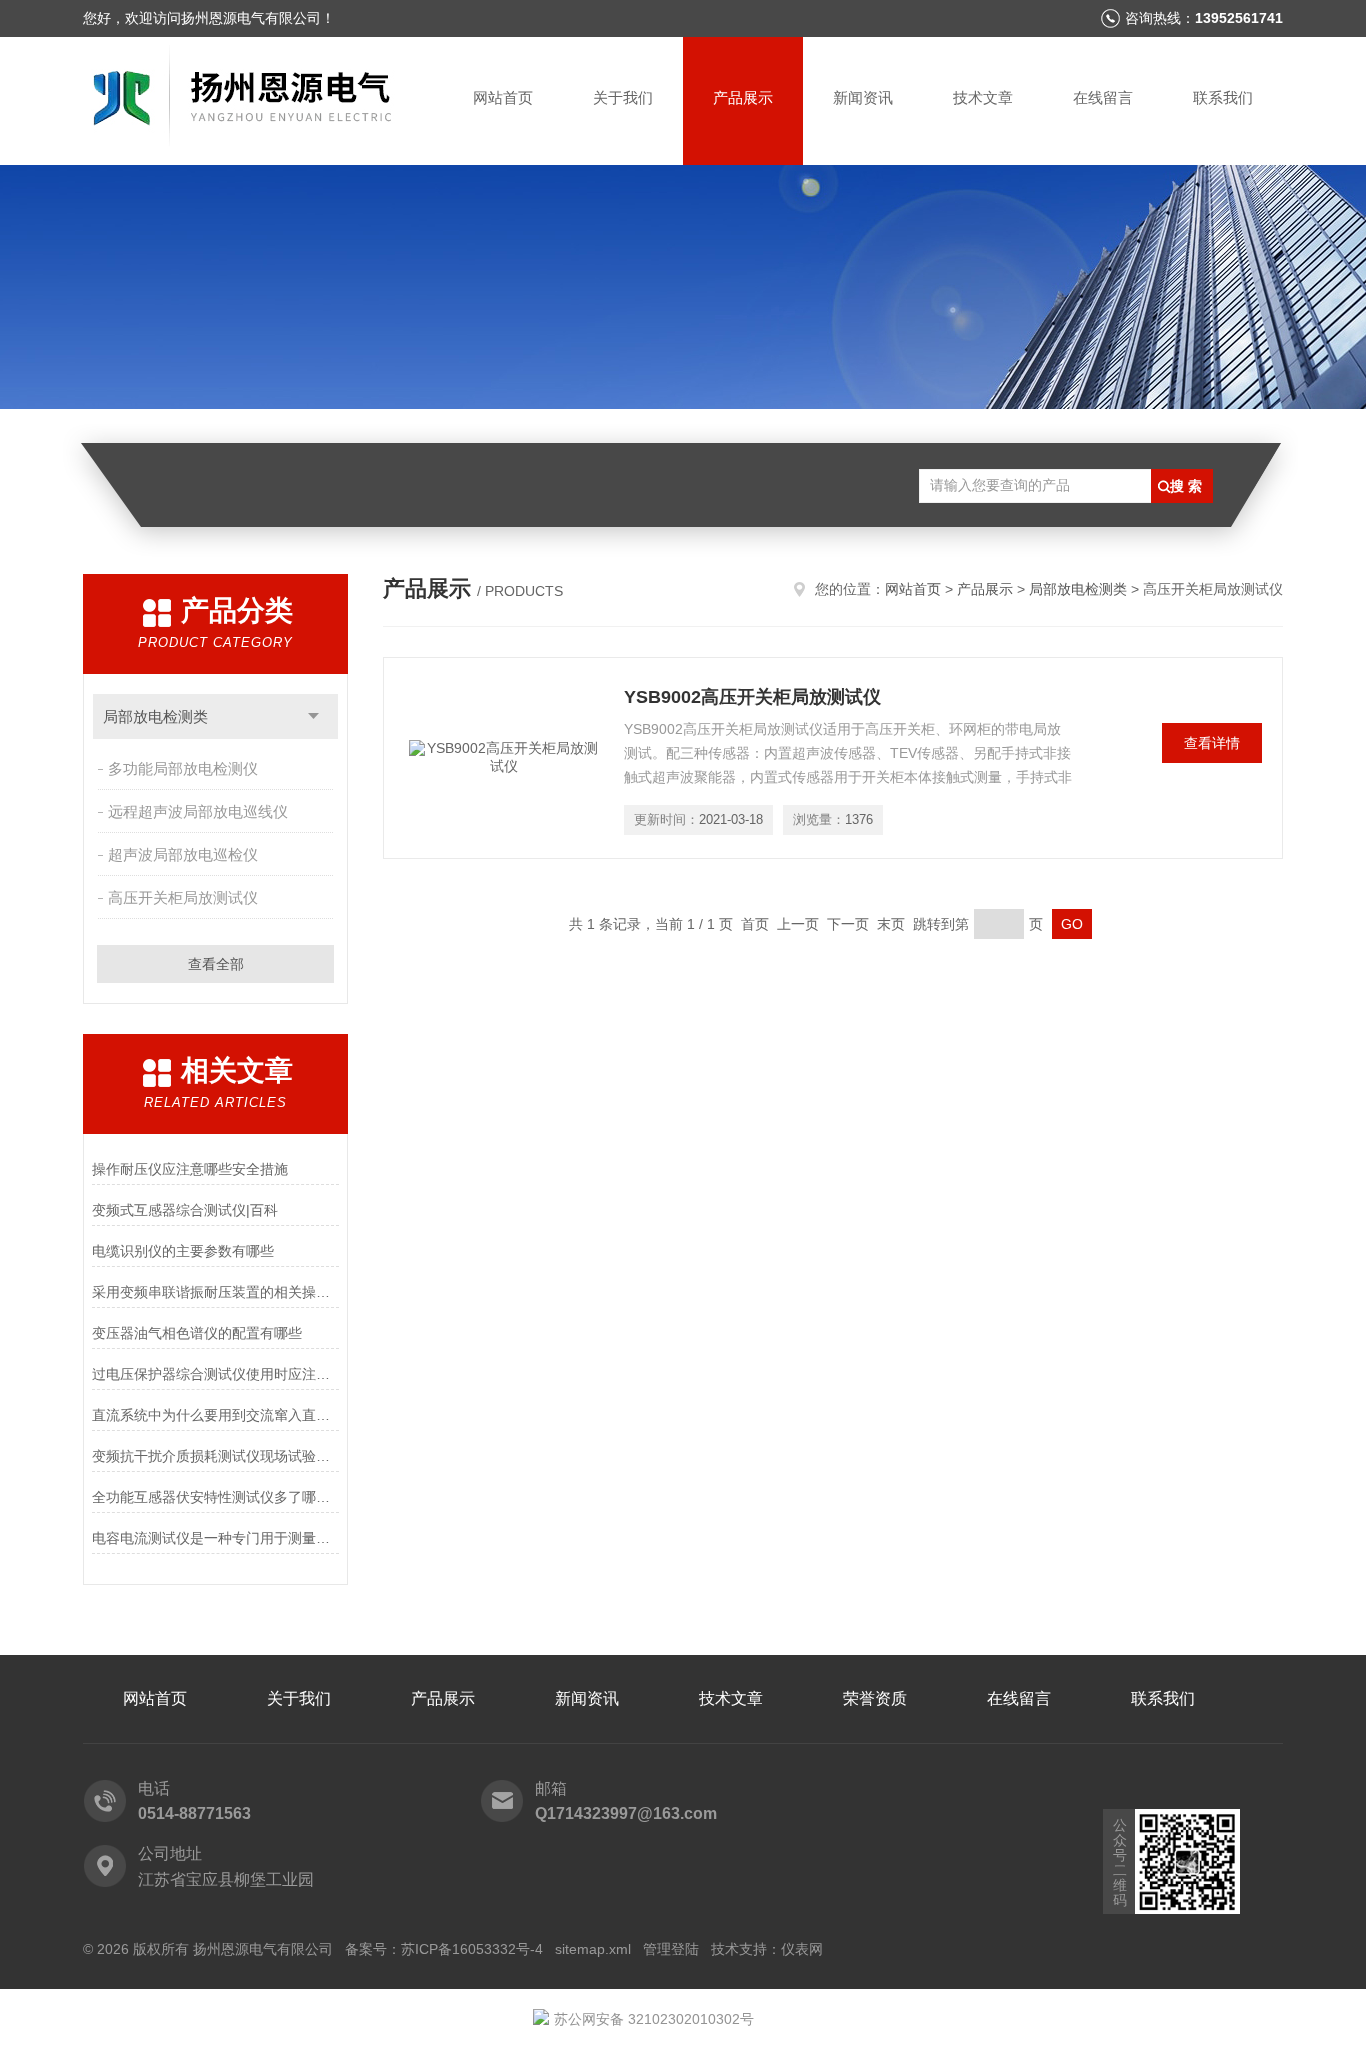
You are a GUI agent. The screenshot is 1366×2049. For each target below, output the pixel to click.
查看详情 (1212, 743)
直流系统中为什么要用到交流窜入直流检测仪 (215, 1415)
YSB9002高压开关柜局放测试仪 (752, 697)
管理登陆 (671, 1949)
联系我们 (1223, 97)
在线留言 (1103, 97)
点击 (313, 716)
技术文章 (983, 97)
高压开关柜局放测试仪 (183, 897)
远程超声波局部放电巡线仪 (198, 811)
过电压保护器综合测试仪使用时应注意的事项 (215, 1374)
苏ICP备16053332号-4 (472, 1949)
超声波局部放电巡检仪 (183, 854)
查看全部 (216, 964)
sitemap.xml (593, 1949)
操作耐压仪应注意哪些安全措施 (190, 1169)
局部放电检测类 (155, 716)
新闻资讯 (863, 97)
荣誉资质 (875, 1698)
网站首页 (503, 97)
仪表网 (802, 1949)
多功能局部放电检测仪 (183, 768)
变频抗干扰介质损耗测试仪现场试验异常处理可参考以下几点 (215, 1456)
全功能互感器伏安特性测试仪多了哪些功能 (215, 1497)
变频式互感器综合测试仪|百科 (185, 1210)
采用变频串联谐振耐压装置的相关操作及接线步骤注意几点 (215, 1292)
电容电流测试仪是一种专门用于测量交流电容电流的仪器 (215, 1538)
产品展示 (743, 97)
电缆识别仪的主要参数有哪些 (183, 1251)
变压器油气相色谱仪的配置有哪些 (197, 1333)
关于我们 (623, 97)
